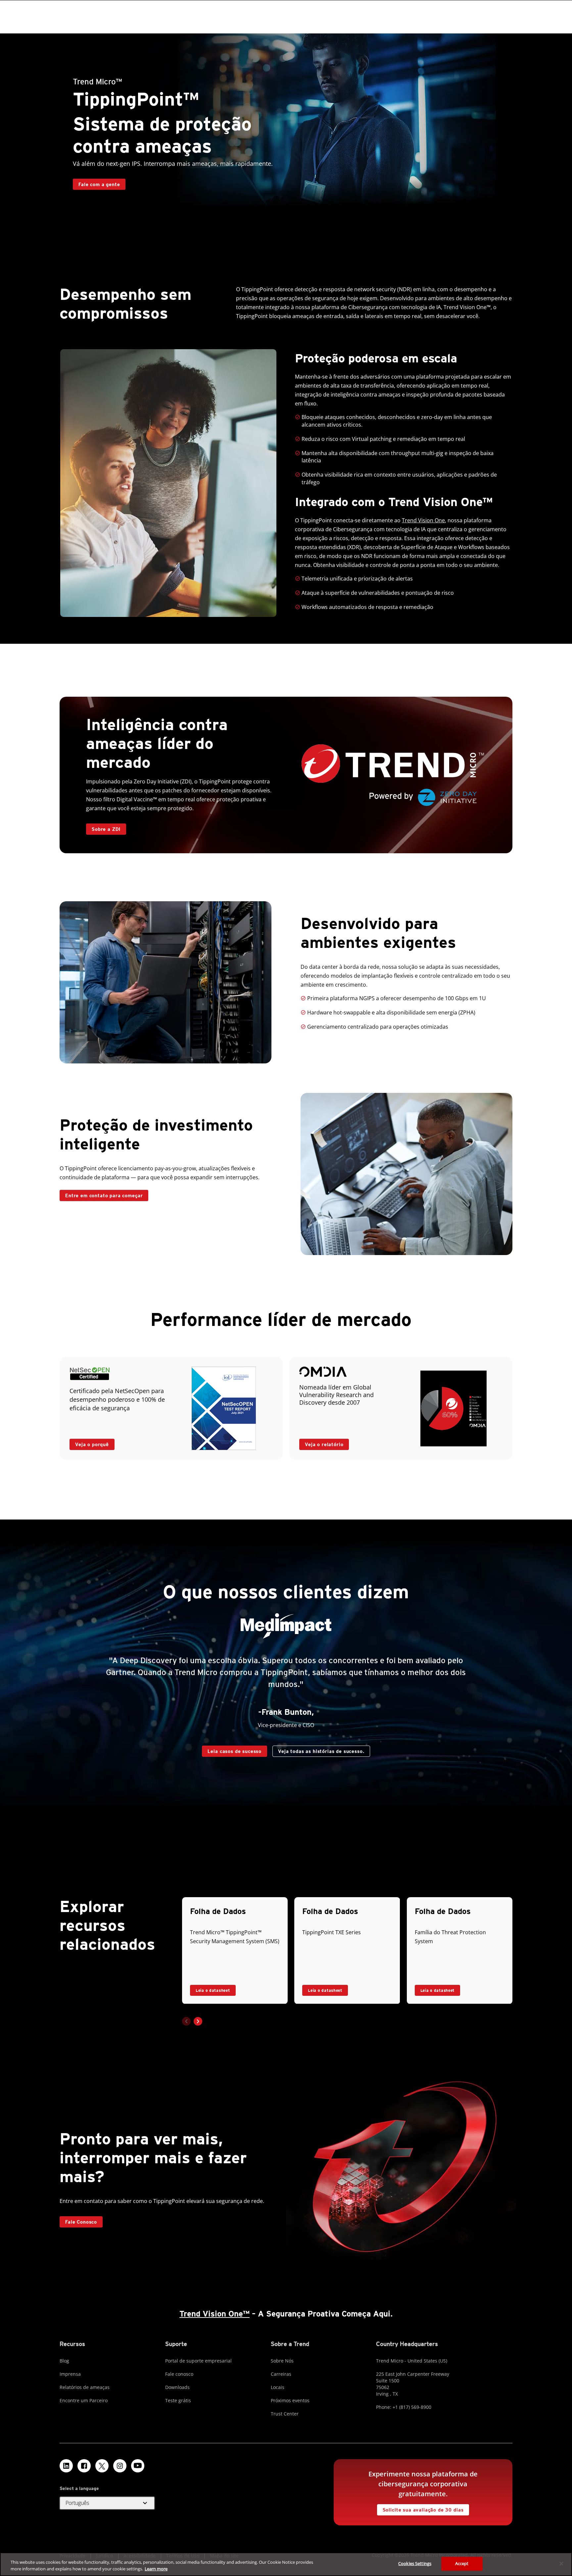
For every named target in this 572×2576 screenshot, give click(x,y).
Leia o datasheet (213, 1990)
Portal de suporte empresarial (198, 2361)
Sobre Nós (282, 2361)
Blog (64, 2361)
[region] (286, 2564)
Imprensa (70, 2374)
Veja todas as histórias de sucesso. (321, 1751)
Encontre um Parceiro (84, 2400)
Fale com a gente (99, 184)
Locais (278, 2387)
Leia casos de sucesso (235, 1751)
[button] (198, 2021)
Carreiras (281, 2374)
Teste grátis (178, 2400)
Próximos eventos (290, 2400)
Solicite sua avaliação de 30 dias (423, 2510)
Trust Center (285, 2414)
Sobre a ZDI (106, 829)
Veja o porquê (92, 1444)
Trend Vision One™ (215, 2314)
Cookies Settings (415, 2563)
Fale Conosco (81, 2222)
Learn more (156, 2569)
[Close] (561, 2563)
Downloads (177, 2387)
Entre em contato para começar (104, 1195)
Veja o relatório (324, 1444)
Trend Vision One (423, 520)
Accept (462, 2563)
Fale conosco (179, 2374)
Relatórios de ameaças (85, 2387)
